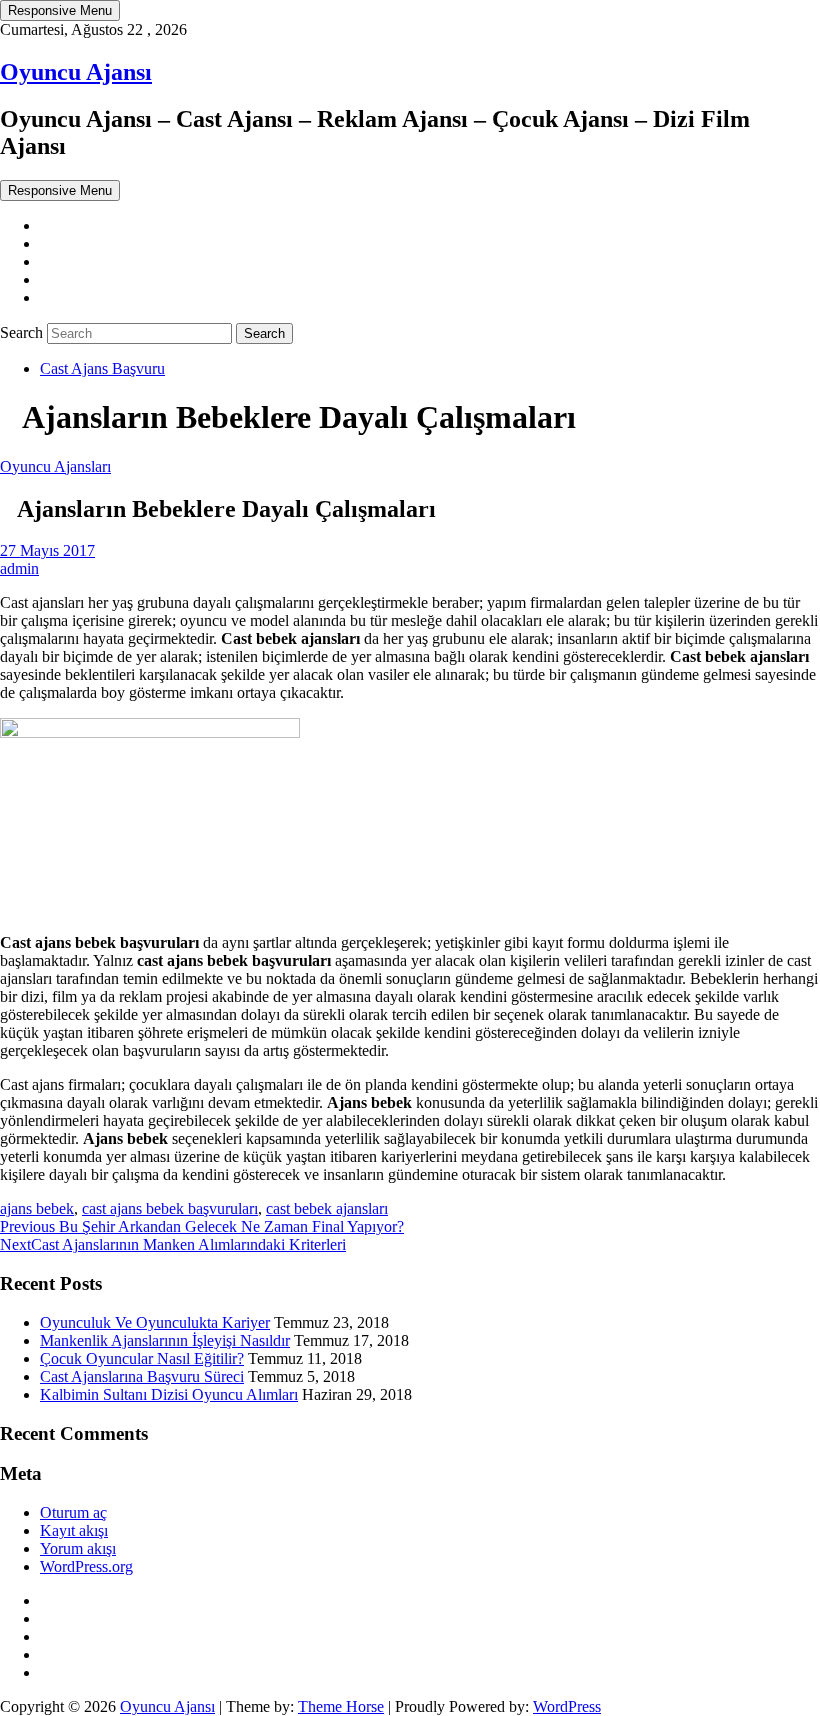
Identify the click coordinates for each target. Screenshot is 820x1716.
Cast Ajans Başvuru (102, 368)
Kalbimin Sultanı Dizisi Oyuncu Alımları (169, 1394)
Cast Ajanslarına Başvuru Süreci (142, 1376)
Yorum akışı (78, 1548)
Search (23, 332)
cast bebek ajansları (327, 1208)
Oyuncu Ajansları (55, 466)
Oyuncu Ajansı (76, 72)
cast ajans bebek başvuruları (170, 1208)
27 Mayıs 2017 (47, 550)
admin (19, 568)
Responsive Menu (60, 10)
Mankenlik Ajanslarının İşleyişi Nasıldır (165, 1340)
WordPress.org (86, 1566)
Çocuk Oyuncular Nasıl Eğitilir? (142, 1358)
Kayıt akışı (74, 1530)
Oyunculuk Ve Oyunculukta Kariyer (155, 1322)
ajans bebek (37, 1208)
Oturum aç (73, 1512)
